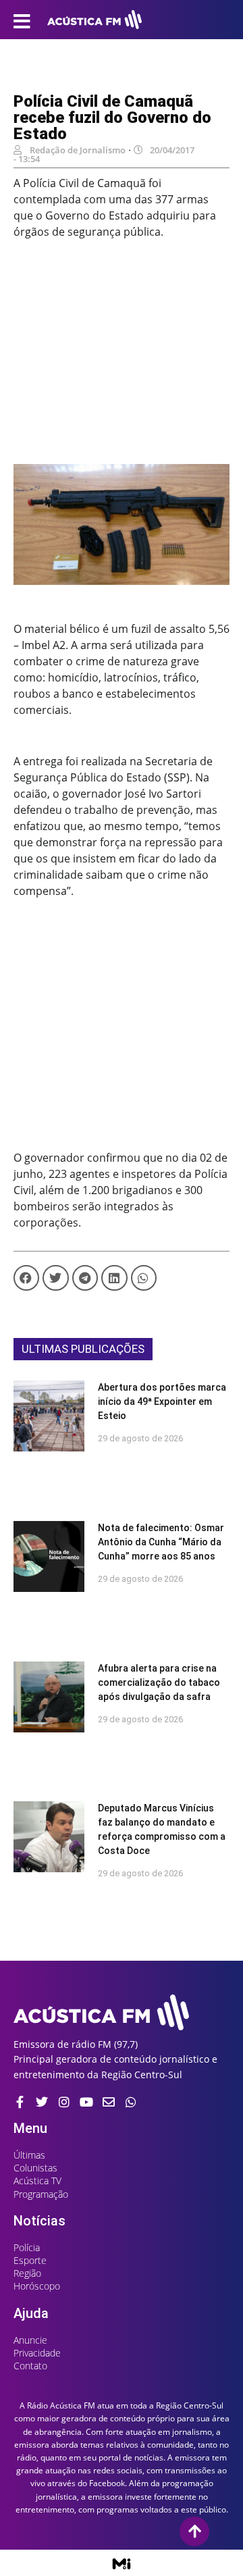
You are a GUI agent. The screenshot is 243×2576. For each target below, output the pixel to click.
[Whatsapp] (131, 2102)
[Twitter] (42, 2102)
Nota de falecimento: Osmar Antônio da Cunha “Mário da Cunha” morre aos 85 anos (161, 1542)
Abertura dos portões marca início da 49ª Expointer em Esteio (162, 1401)
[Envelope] (109, 2102)
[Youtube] (86, 2102)
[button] (26, 1278)
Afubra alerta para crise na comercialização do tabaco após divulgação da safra (159, 1682)
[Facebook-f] (20, 2102)
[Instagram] (64, 2102)
